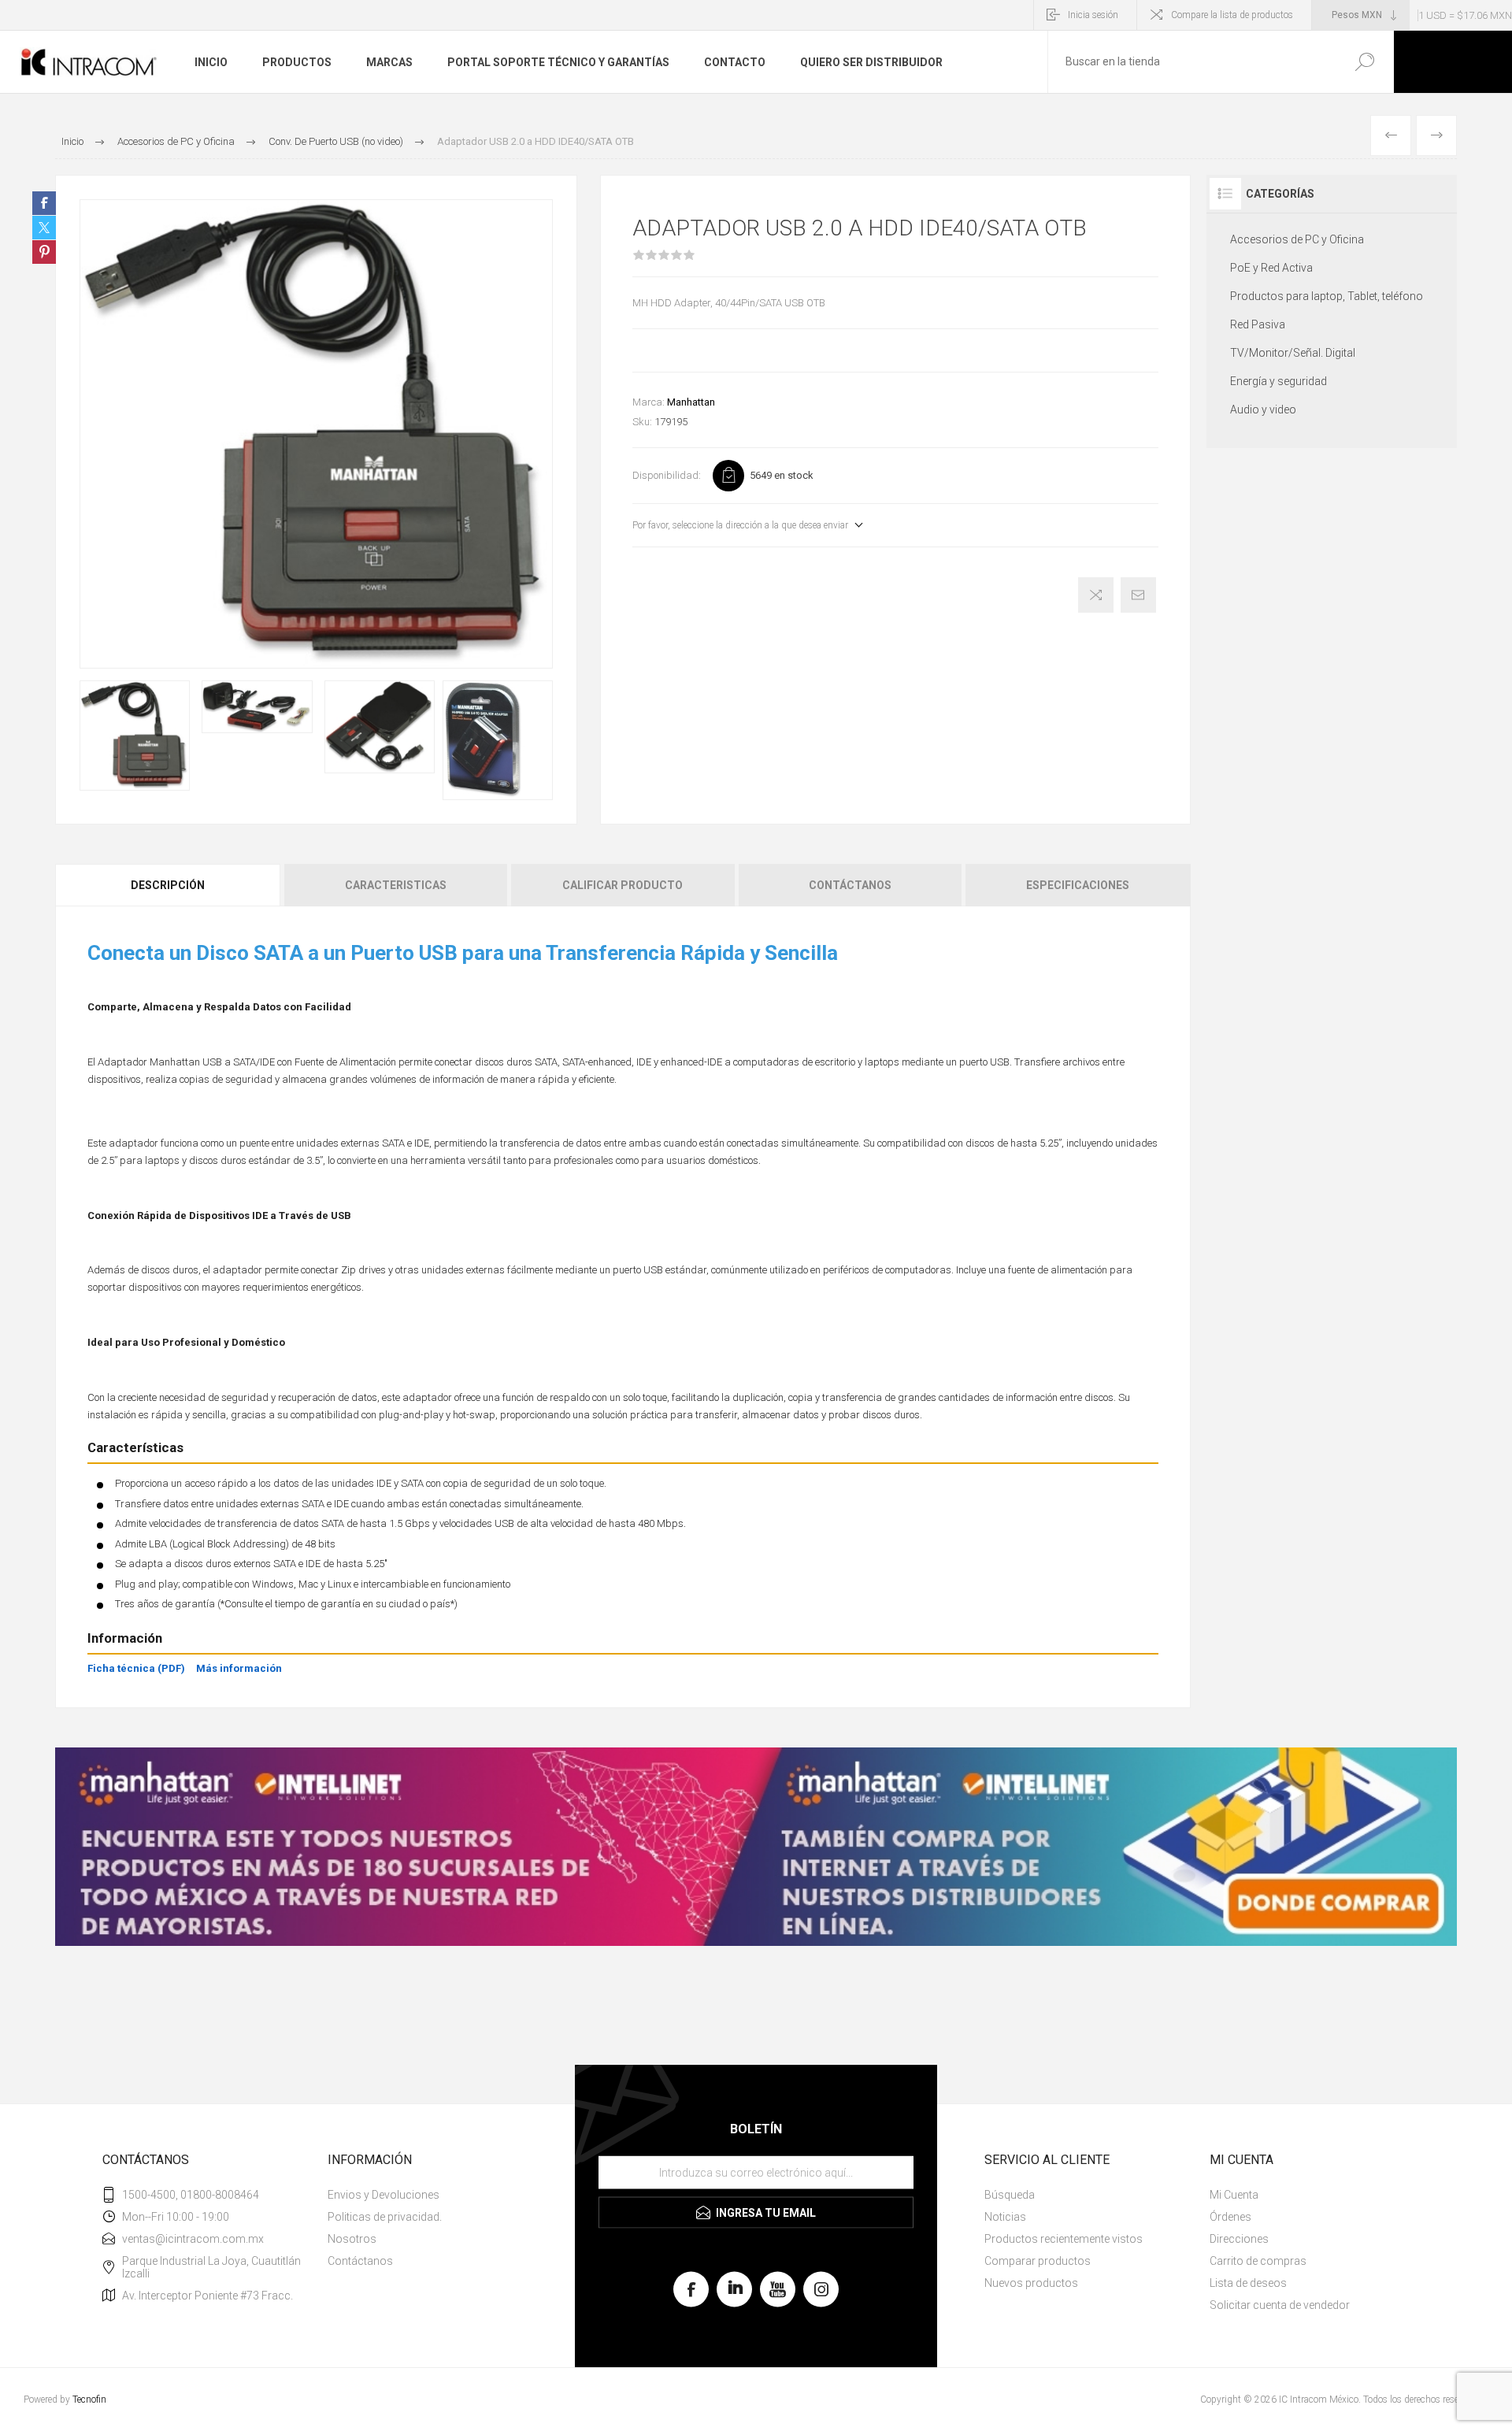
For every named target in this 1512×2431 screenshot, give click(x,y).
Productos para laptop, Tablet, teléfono (1327, 296)
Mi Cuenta (1234, 2195)
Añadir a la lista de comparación (1096, 595)
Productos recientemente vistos (1064, 2239)
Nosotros (352, 2239)
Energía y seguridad (1279, 381)
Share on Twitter (44, 228)
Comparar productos (1038, 2261)
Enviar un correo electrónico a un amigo (1138, 595)
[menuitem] (434, 2195)
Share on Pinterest (44, 252)
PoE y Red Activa (1271, 268)
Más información (239, 1668)
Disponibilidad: (667, 475)
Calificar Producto (623, 885)
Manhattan (691, 402)
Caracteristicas (396, 885)
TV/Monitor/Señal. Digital (1293, 353)
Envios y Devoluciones (384, 2195)
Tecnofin (89, 2400)
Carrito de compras (1258, 2261)
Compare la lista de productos (1232, 15)
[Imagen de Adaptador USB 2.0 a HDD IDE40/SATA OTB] (135, 735)
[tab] (169, 885)
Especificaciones (1078, 885)
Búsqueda (1364, 62)
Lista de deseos (1248, 2283)
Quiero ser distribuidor (871, 62)
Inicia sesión (1093, 15)
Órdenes (1230, 2217)
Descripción (168, 885)
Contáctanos (850, 885)
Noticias (1005, 2217)
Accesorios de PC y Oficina (1297, 239)
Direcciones (1239, 2239)
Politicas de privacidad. (385, 2217)
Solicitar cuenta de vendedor (1280, 2305)
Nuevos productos (1031, 2283)
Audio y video (1263, 409)
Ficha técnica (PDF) (136, 1668)
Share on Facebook (44, 203)
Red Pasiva (1258, 324)
